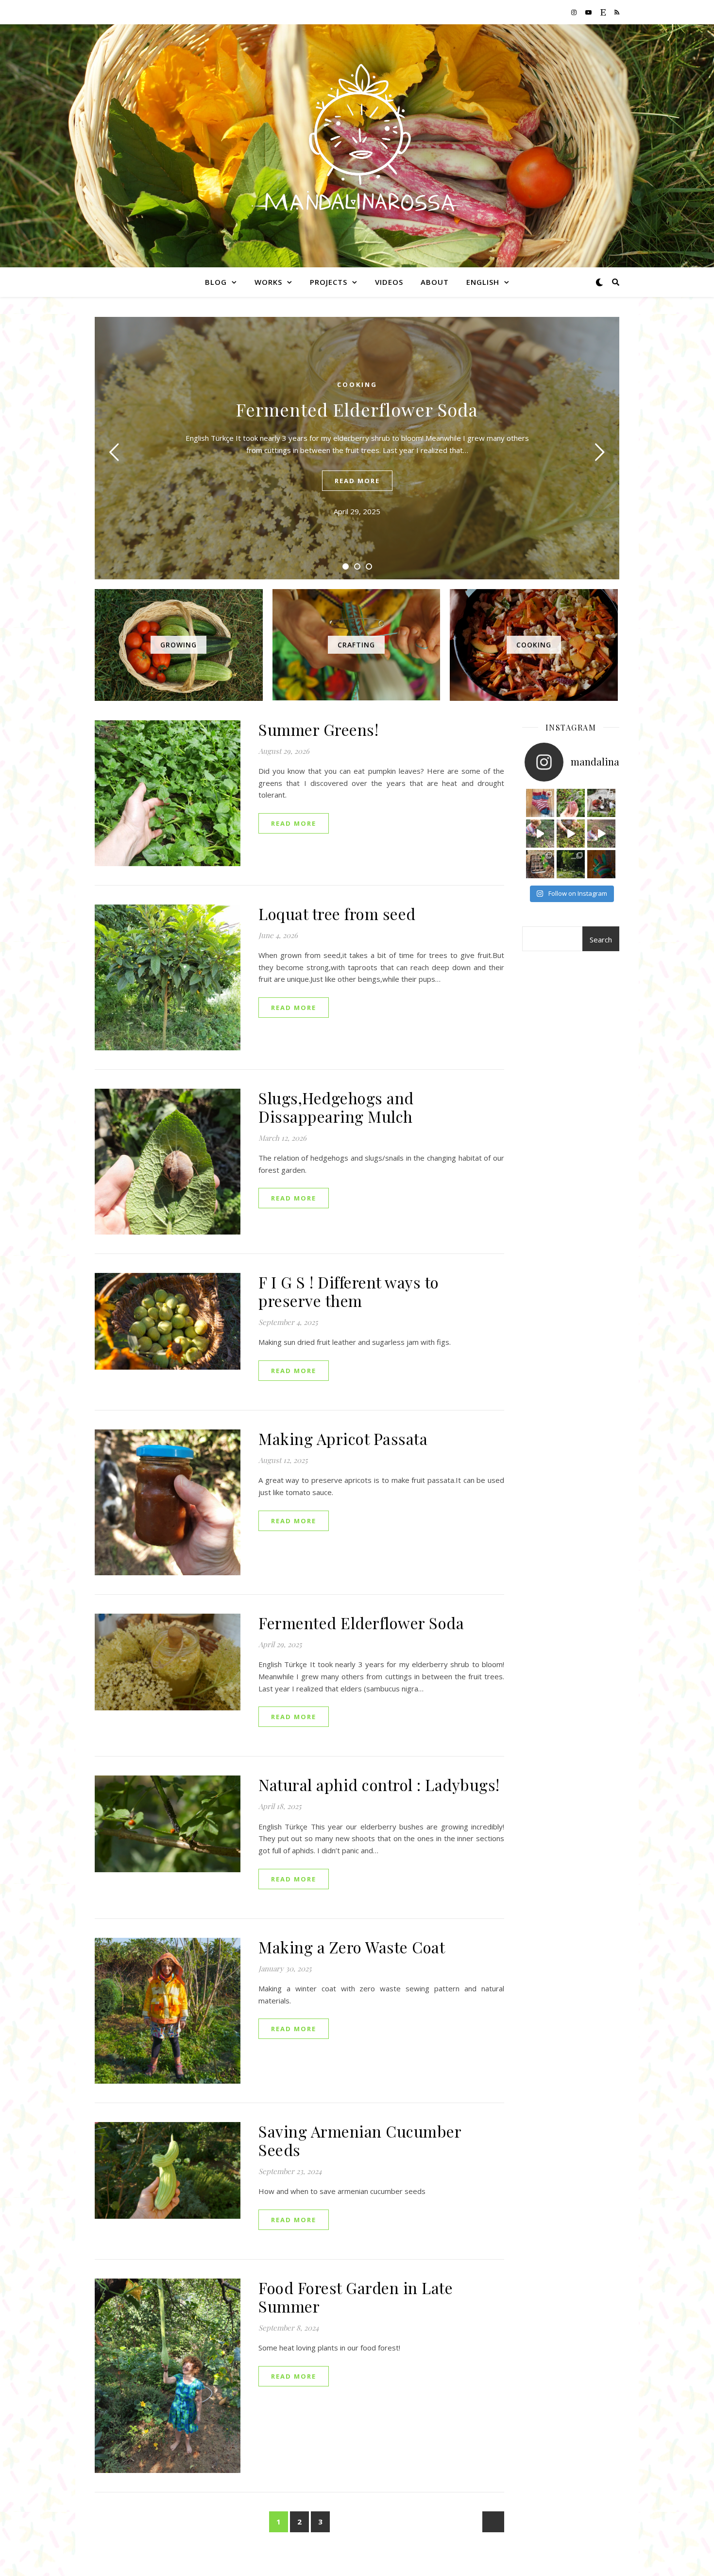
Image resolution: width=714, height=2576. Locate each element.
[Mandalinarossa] (357, 140)
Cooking (357, 384)
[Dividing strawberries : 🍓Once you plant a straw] (571, 834)
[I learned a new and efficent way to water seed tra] (540, 864)
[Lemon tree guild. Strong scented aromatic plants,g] (571, 864)
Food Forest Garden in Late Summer (356, 2297)
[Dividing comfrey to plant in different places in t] (601, 834)
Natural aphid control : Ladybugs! (379, 1784)
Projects (329, 282)
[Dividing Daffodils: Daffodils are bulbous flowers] (540, 834)
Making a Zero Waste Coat (352, 1947)
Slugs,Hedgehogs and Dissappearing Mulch (336, 1107)
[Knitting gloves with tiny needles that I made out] (601, 864)
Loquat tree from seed (337, 914)
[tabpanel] (357, 448)
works (268, 282)
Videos (389, 282)
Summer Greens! (318, 729)
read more (357, 481)
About (435, 282)
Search (601, 940)
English (483, 282)
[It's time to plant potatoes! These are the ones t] (571, 803)
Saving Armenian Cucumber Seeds (360, 2140)
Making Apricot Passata (343, 1438)
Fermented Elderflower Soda (357, 409)
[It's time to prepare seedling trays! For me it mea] (601, 803)
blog (216, 282)
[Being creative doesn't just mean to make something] (540, 803)
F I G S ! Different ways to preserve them (349, 1291)
